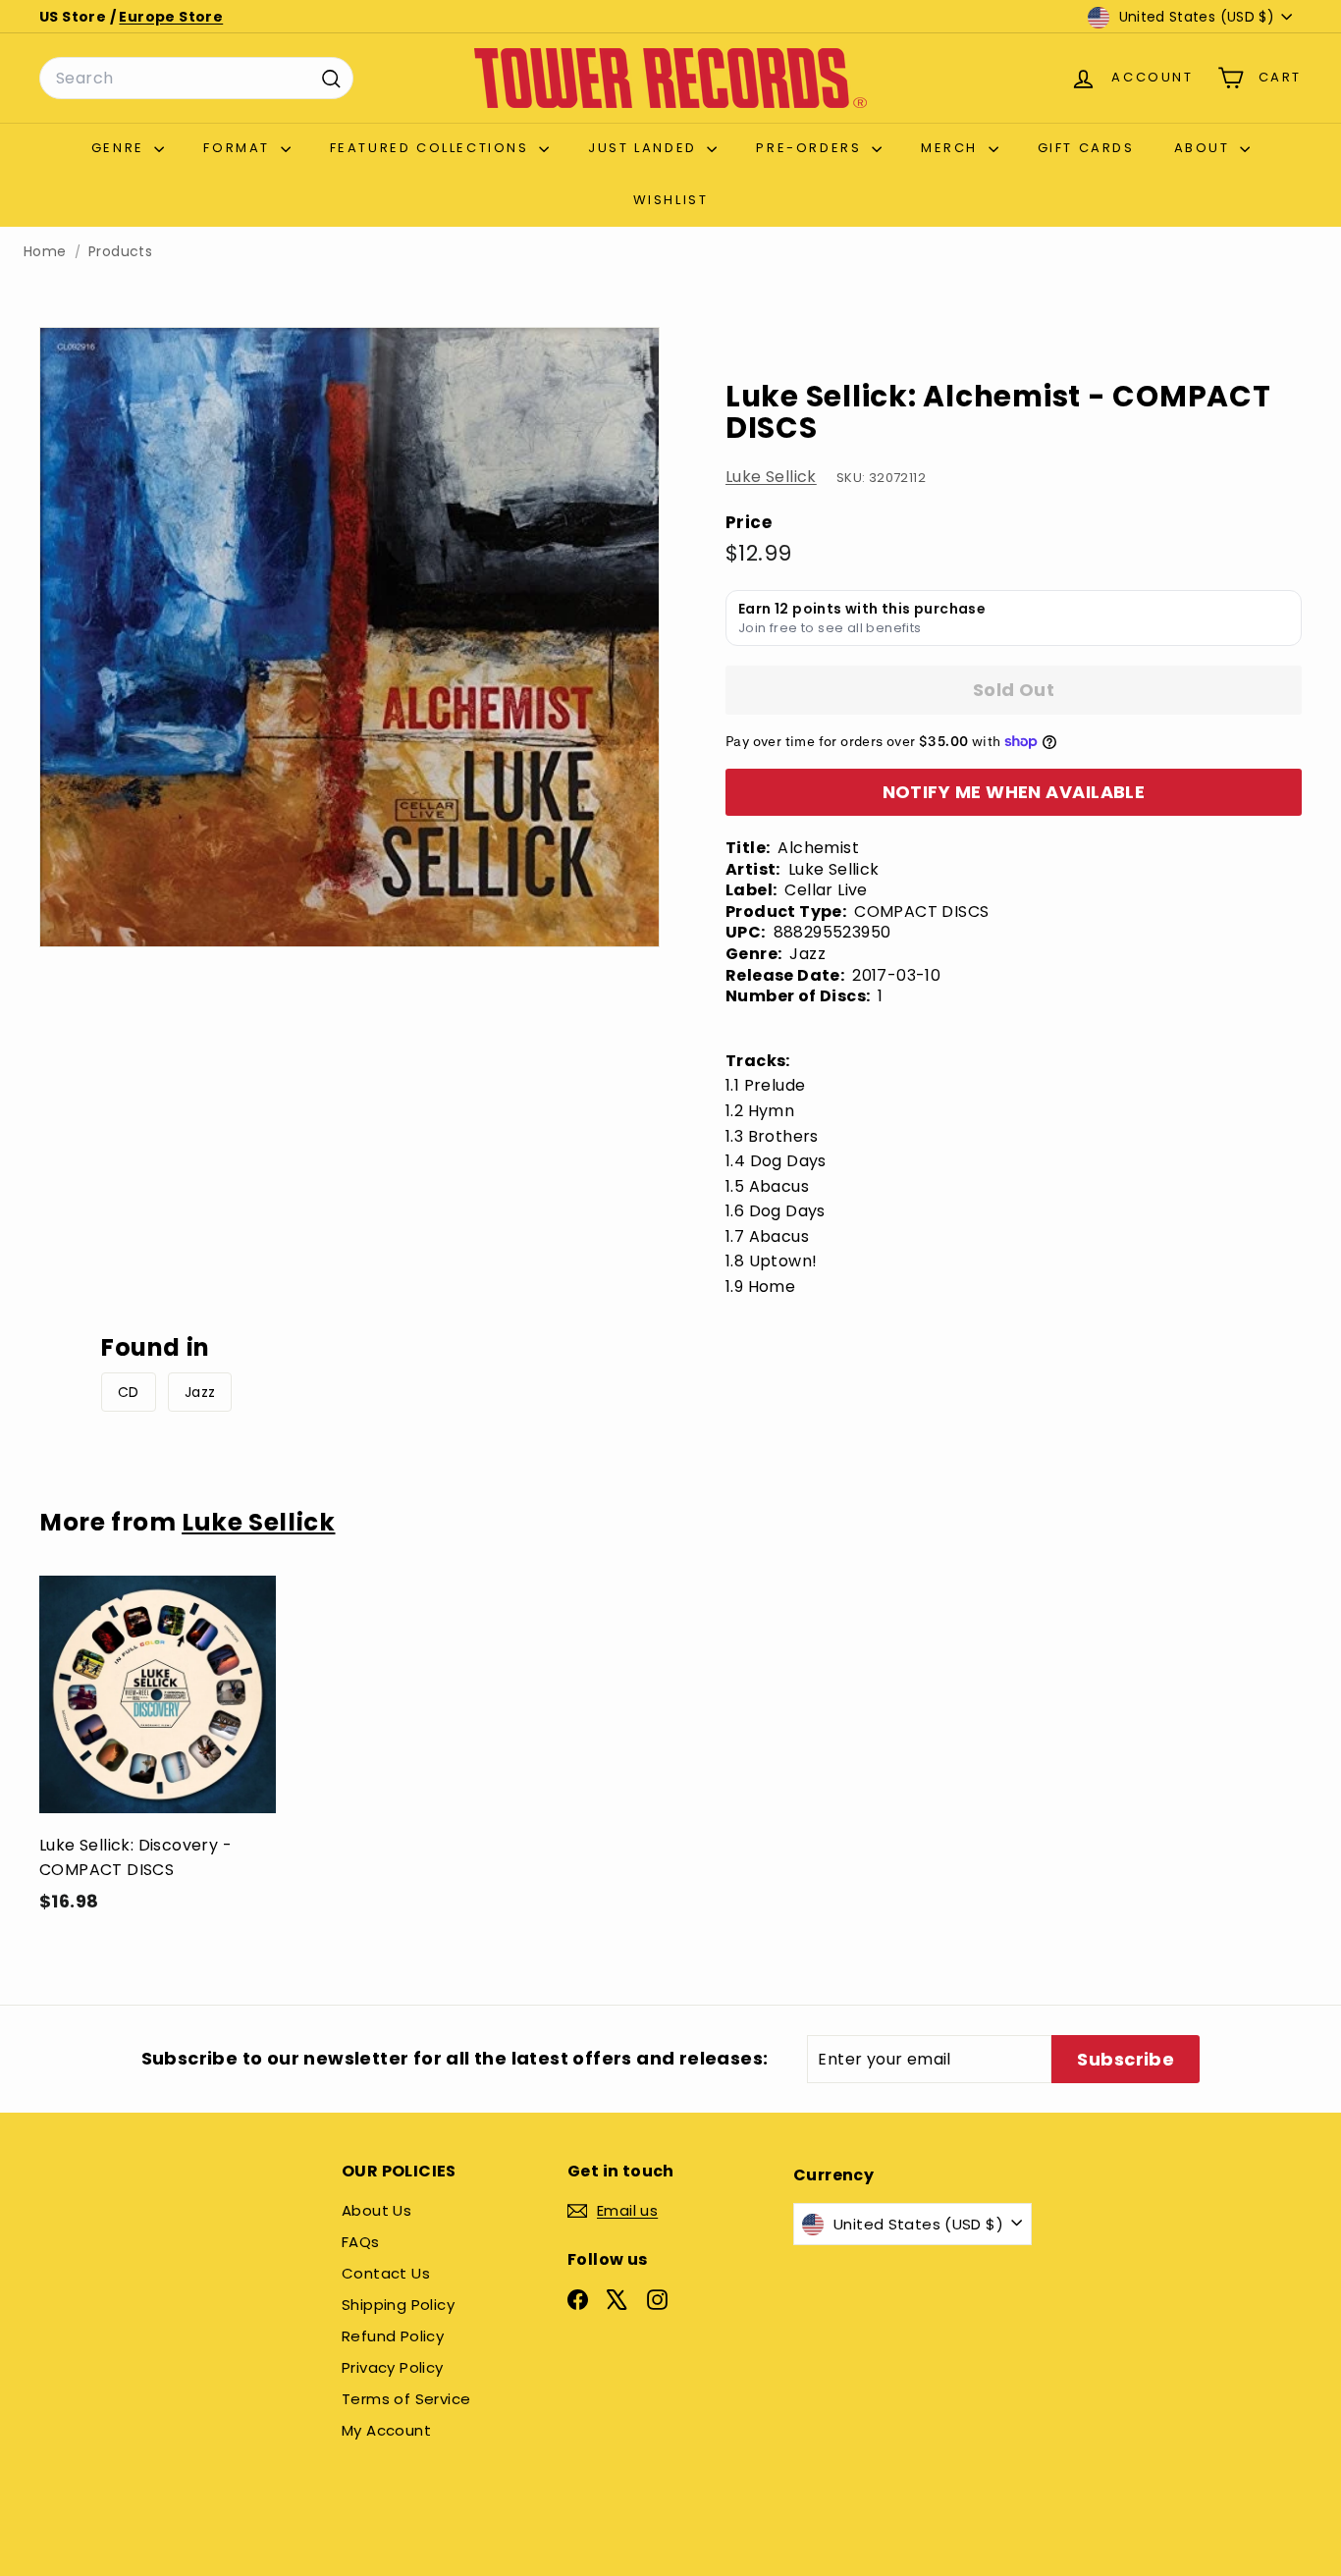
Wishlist (671, 200)
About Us (376, 2210)
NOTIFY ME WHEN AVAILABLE (1014, 792)
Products (120, 252)
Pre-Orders (811, 148)
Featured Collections (432, 148)
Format (239, 148)
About (1205, 148)
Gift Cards (1086, 148)
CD (129, 1392)
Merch (952, 148)
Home (45, 252)
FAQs (361, 2242)
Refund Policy (393, 2336)
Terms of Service (406, 2399)
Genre (121, 148)
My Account (386, 2430)
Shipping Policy (398, 2305)
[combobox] (196, 79)
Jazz (200, 1392)
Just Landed (645, 148)
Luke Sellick (771, 477)
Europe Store (171, 17)
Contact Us (386, 2273)
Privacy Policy (393, 2367)
